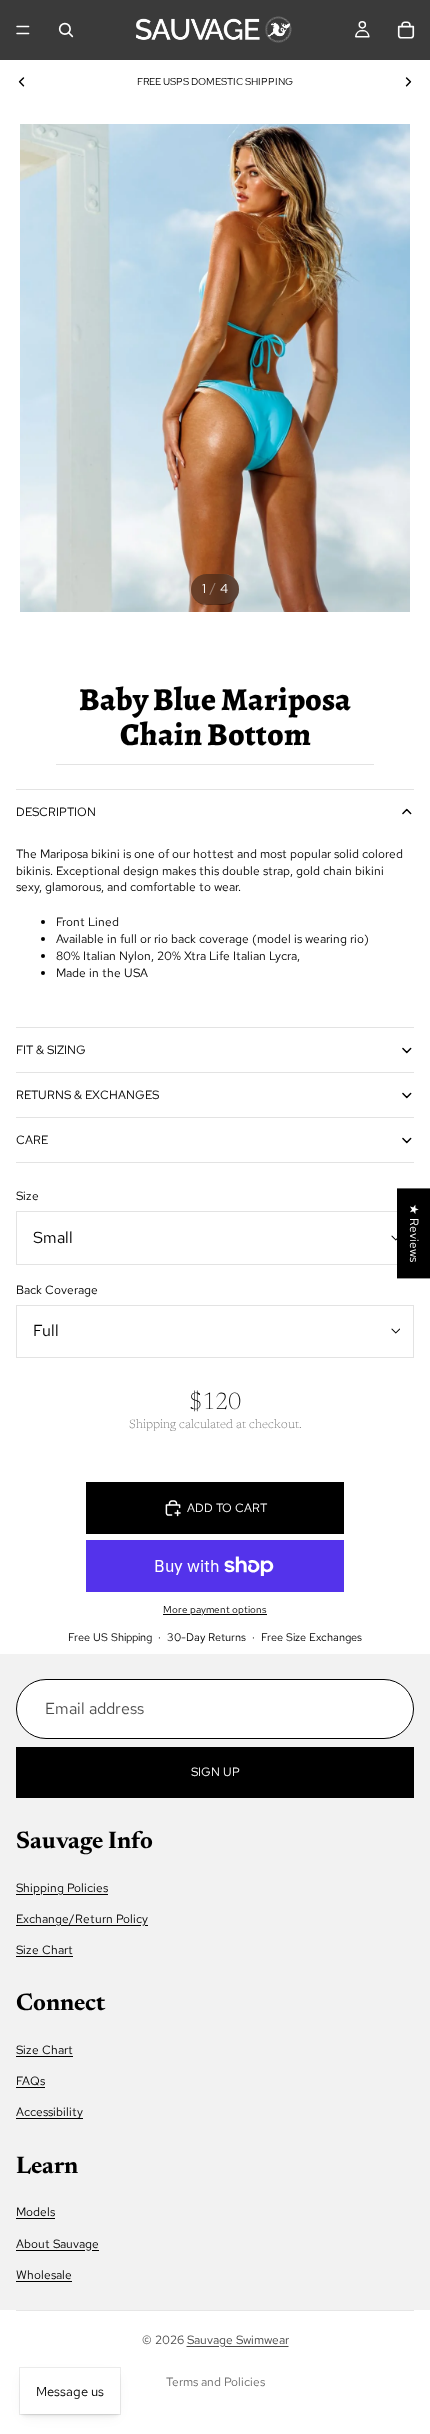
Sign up (215, 1771)
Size (27, 1196)
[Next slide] (408, 82)
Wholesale (44, 2274)
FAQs (30, 2081)
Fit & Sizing (51, 1050)
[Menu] (23, 30)
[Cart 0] (406, 30)
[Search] (66, 30)
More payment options (215, 1609)
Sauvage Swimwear (238, 2340)
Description (56, 812)
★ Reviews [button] (414, 1233)
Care (32, 1140)
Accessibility (49, 2112)
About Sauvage (57, 2243)
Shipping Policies (62, 1887)
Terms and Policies (215, 2382)
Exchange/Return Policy (82, 1919)
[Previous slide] (22, 82)
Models (35, 2212)
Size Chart (44, 1950)
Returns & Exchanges (87, 1095)
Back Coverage (57, 1290)
